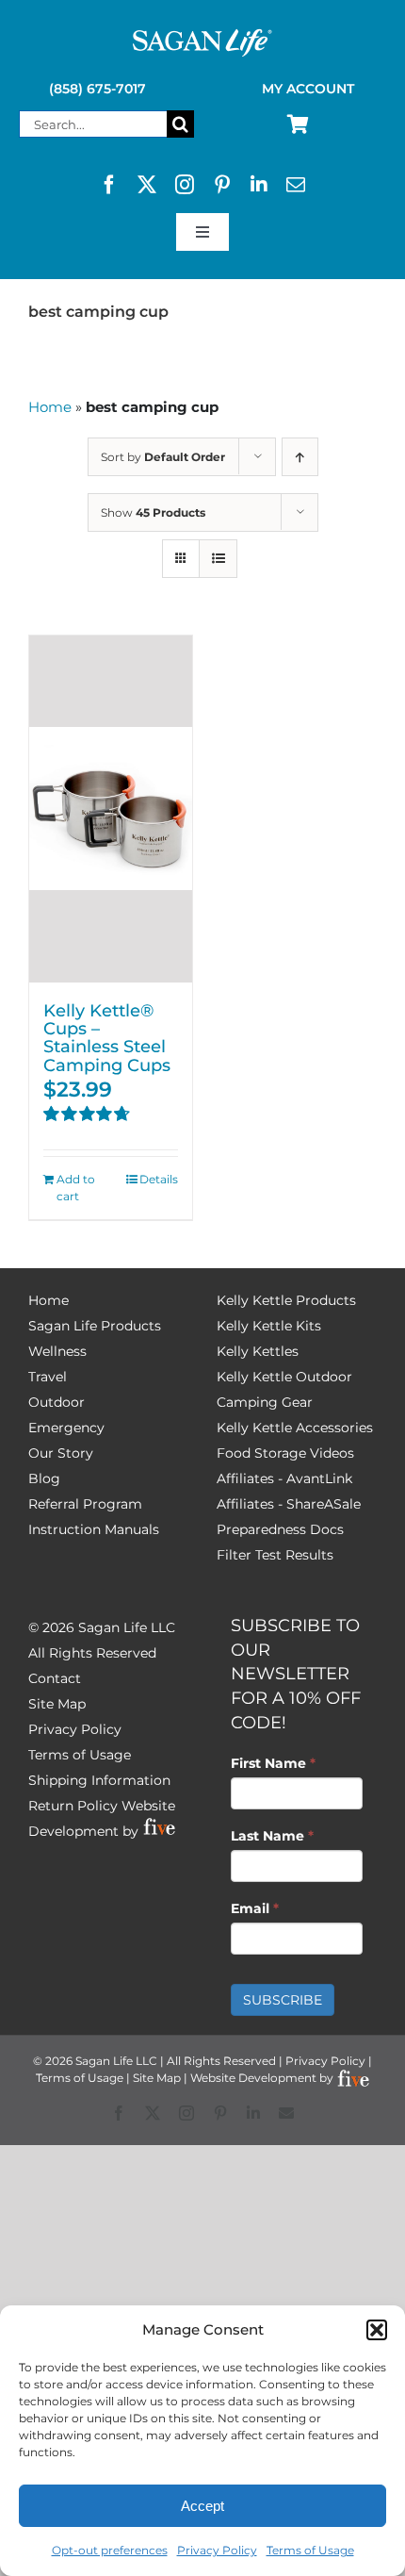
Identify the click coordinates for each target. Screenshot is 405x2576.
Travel (48, 1377)
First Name (273, 1763)
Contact (55, 1678)
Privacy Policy (217, 2550)
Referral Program (85, 1504)
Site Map (57, 1704)
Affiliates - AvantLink (284, 1478)
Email (255, 1908)
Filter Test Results (275, 1555)
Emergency (66, 1428)
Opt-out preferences (110, 2550)
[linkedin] (259, 185)
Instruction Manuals (94, 1529)
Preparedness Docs (280, 1529)
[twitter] (147, 185)
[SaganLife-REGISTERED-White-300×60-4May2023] (202, 37)
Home (50, 407)
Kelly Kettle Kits (269, 1326)
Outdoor (57, 1402)
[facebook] (109, 185)
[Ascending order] (300, 457)
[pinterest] (222, 185)
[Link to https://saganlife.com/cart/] (298, 124)
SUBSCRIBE (283, 2000)
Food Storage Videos (285, 1453)
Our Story (61, 1453)
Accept (202, 2506)
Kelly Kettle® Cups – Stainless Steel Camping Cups (107, 1038)
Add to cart (76, 1188)
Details (159, 1179)
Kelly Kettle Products (286, 1300)
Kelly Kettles (258, 1351)
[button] (377, 2330)
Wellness (57, 1351)
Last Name (272, 1836)
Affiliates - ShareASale (289, 1504)
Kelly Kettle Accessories (295, 1428)
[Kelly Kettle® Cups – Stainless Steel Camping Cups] (111, 809)
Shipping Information (99, 1780)
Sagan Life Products (95, 1326)
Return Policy (73, 1806)
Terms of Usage (310, 2550)
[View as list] (218, 559)
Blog (44, 1478)
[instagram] (185, 185)
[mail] (296, 185)
